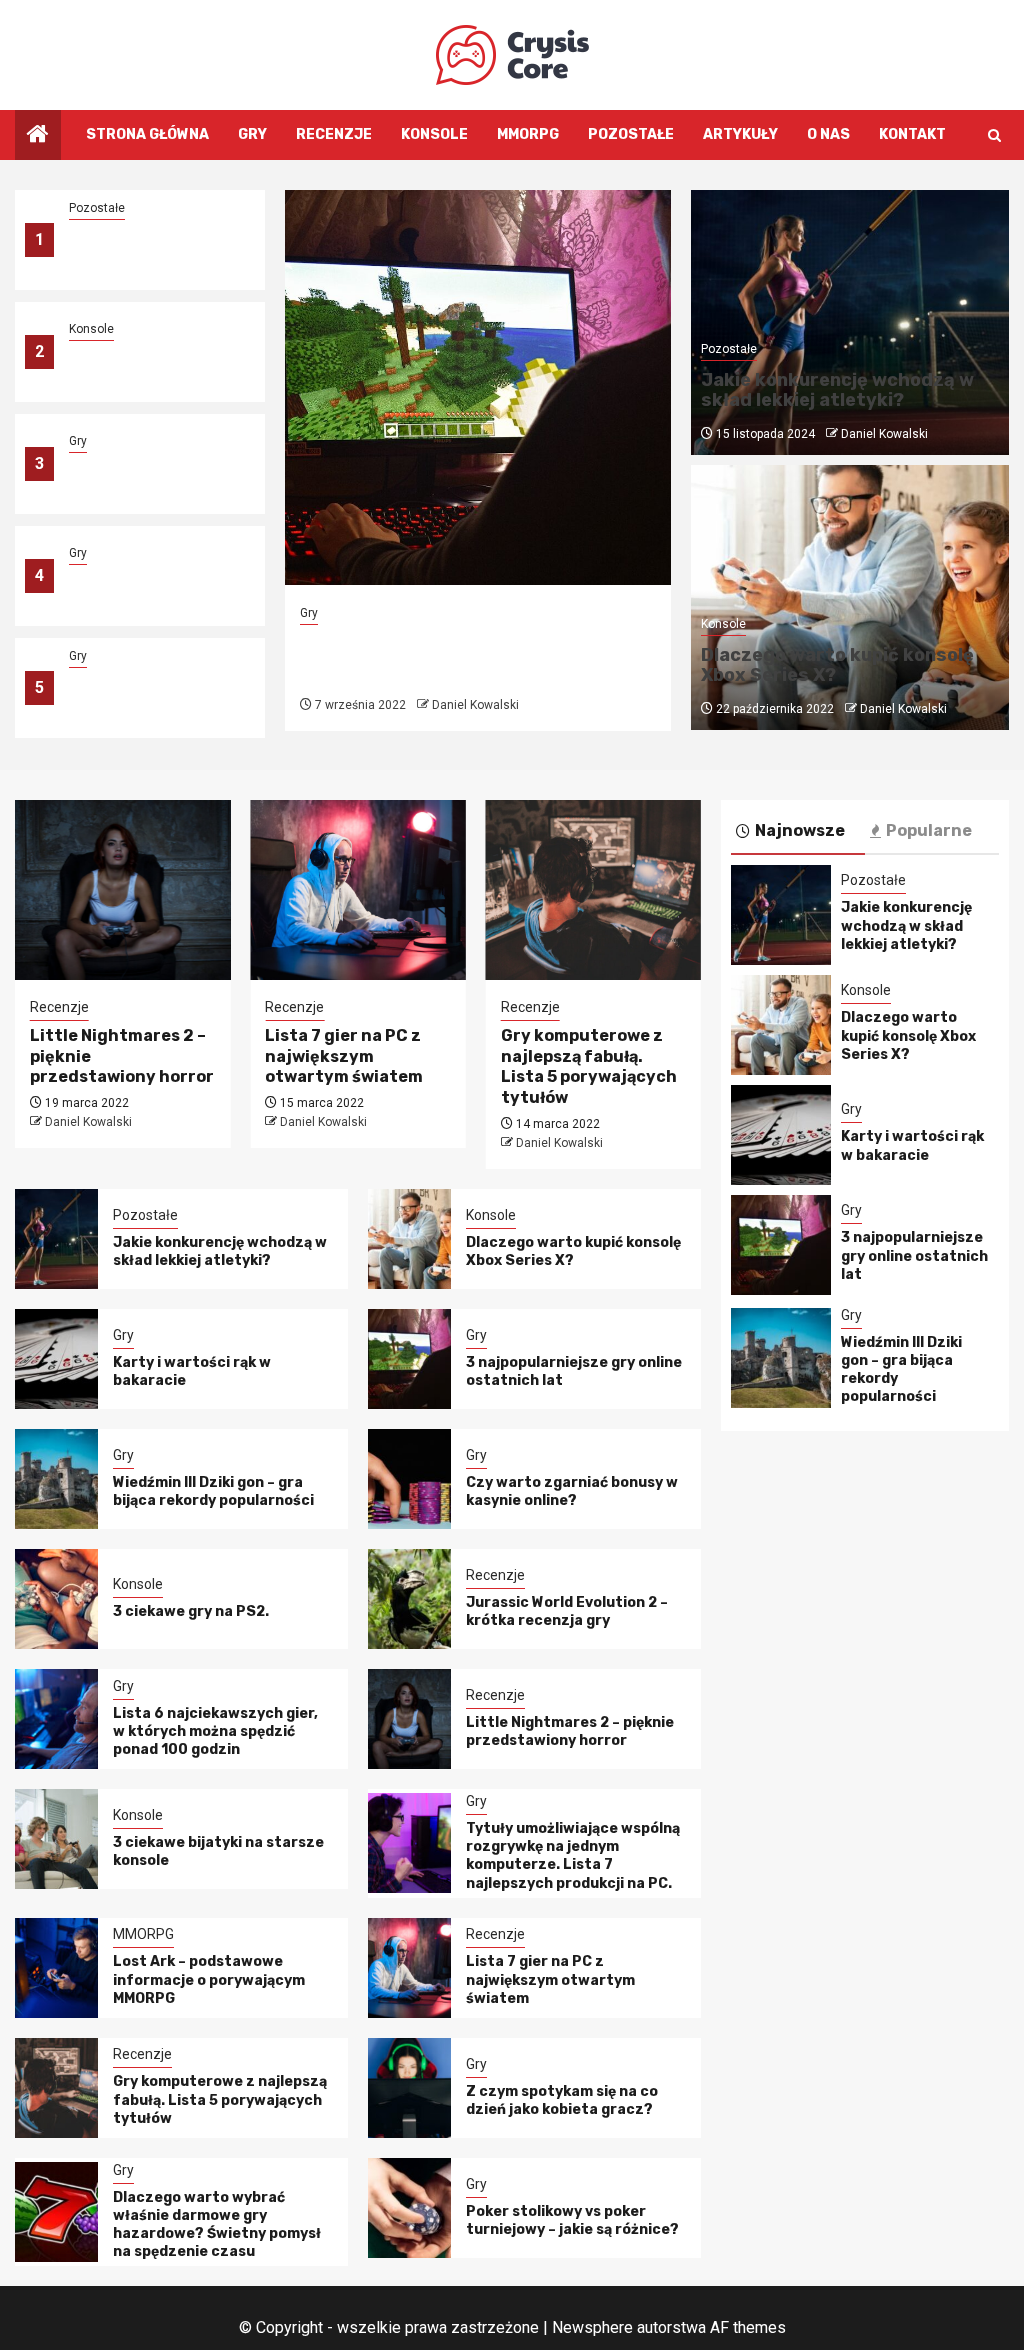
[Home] (38, 136)
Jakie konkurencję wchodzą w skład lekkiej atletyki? (154, 251)
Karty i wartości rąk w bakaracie (912, 1145)
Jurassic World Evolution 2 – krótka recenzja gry (567, 1611)
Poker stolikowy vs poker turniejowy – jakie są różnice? (572, 2220)
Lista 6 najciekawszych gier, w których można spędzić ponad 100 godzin (215, 1731)
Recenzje (334, 134)
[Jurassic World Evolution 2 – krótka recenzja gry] (409, 1599)
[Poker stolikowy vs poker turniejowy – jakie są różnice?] (409, 2208)
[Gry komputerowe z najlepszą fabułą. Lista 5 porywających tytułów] (593, 890)
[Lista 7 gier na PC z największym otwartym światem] (357, 890)
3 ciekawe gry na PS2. (191, 1611)
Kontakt (912, 134)
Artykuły (740, 134)
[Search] (994, 135)
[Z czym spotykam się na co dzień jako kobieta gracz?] (409, 2088)
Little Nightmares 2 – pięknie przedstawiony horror (570, 1731)
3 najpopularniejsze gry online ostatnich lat (153, 587)
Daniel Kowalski (475, 705)
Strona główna (147, 134)
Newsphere (592, 2327)
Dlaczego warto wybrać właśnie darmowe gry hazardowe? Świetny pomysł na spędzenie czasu (217, 2225)
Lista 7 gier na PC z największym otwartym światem (344, 1056)
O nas (828, 134)
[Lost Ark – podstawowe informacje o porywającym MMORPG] (56, 1968)
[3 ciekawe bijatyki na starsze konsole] (56, 1839)
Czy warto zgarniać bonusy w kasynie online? (572, 1491)
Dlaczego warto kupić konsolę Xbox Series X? (152, 363)
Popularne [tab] (929, 830)
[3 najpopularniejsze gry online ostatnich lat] (478, 387)
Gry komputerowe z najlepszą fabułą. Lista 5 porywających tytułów (589, 1066)
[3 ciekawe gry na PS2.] (56, 1599)
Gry (252, 134)
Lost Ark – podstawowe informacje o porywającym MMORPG (209, 1979)
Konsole (434, 134)
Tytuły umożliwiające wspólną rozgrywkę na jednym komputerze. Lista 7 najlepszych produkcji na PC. (573, 1856)
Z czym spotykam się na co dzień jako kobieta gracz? (562, 2100)
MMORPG (528, 134)
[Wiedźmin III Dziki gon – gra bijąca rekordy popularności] (56, 1479)
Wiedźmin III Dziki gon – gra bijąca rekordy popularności (150, 699)
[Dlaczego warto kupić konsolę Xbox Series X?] (409, 1239)
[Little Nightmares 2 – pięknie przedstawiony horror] (122, 890)
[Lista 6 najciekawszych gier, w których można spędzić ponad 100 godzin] (56, 1719)
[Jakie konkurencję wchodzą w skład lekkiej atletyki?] (56, 1239)
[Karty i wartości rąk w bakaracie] (56, 1359)
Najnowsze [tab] (800, 830)
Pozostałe (631, 134)
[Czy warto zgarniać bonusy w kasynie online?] (409, 1479)
